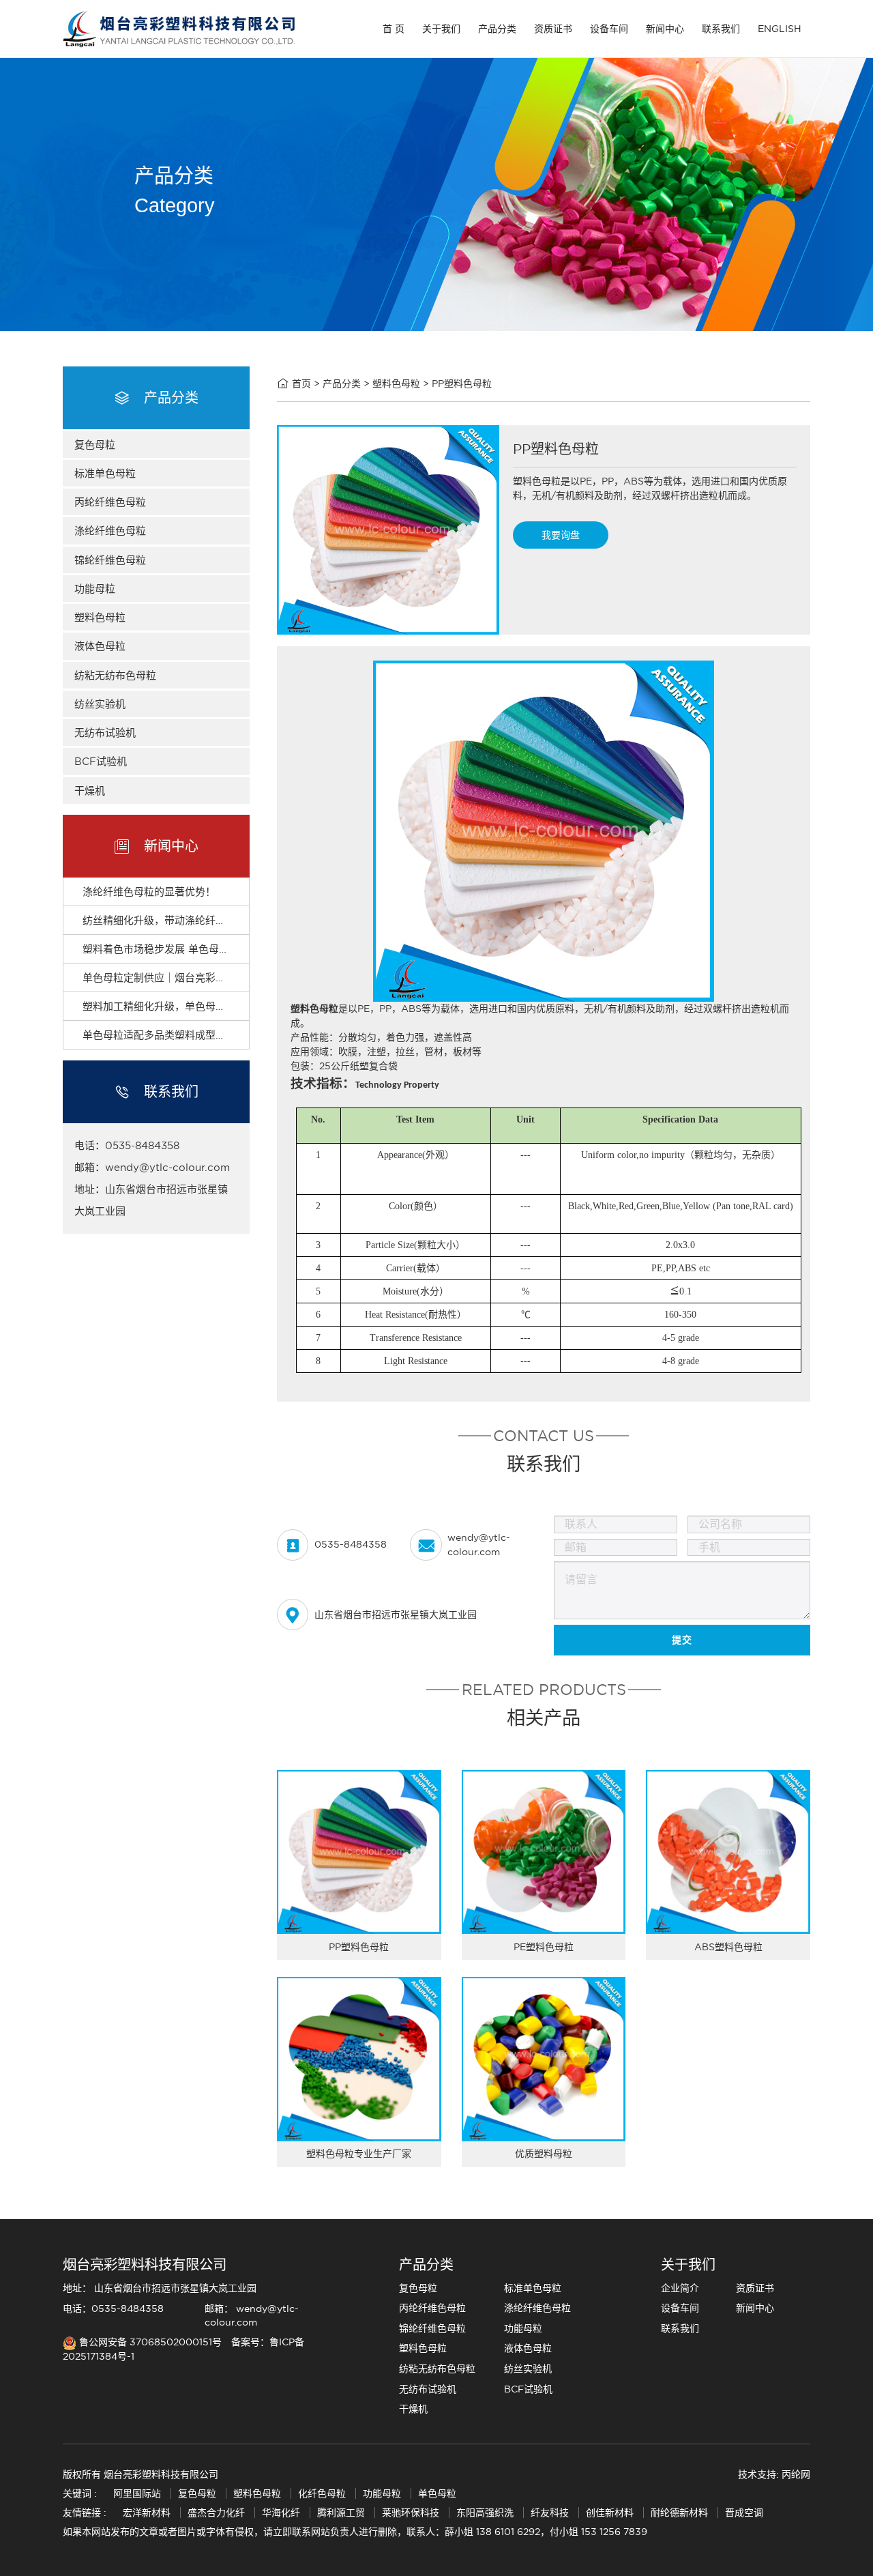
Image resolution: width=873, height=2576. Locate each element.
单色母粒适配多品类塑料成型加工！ (164, 1035)
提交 (682, 1640)
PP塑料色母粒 (462, 383)
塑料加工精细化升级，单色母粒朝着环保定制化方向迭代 (210, 1006)
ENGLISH (780, 29)
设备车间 (609, 29)
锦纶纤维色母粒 (110, 560)
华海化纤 (281, 2513)
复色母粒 (95, 445)
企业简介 (680, 2288)
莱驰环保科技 (411, 2513)
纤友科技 (550, 2513)
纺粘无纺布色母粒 (115, 675)
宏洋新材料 (147, 2513)
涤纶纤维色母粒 (110, 531)
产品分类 (497, 29)
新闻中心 (665, 29)
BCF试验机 (101, 761)
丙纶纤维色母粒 (110, 502)
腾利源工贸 (341, 2513)
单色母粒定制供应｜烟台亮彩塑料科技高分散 (185, 978)
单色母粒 (437, 2493)
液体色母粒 (100, 646)
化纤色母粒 (323, 2493)
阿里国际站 (137, 2493)
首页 (301, 383)
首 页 (394, 29)
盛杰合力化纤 (216, 2513)
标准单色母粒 (105, 473)
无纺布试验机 (105, 733)
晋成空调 (744, 2513)
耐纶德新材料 (679, 2513)
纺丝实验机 (100, 704)
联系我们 (721, 29)
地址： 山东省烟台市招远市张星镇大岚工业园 (160, 2288)
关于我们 (441, 29)
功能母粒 (95, 589)
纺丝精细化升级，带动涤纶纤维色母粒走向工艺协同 (200, 920)
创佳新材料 (610, 2513)
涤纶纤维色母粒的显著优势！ (149, 892)
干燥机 (90, 791)
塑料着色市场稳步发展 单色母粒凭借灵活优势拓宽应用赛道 (217, 949)
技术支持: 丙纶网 (774, 2474)
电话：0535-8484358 (113, 2309)
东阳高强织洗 (485, 2513)
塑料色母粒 (100, 617)
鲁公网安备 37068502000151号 (150, 2342)
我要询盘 (561, 535)
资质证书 (553, 29)
